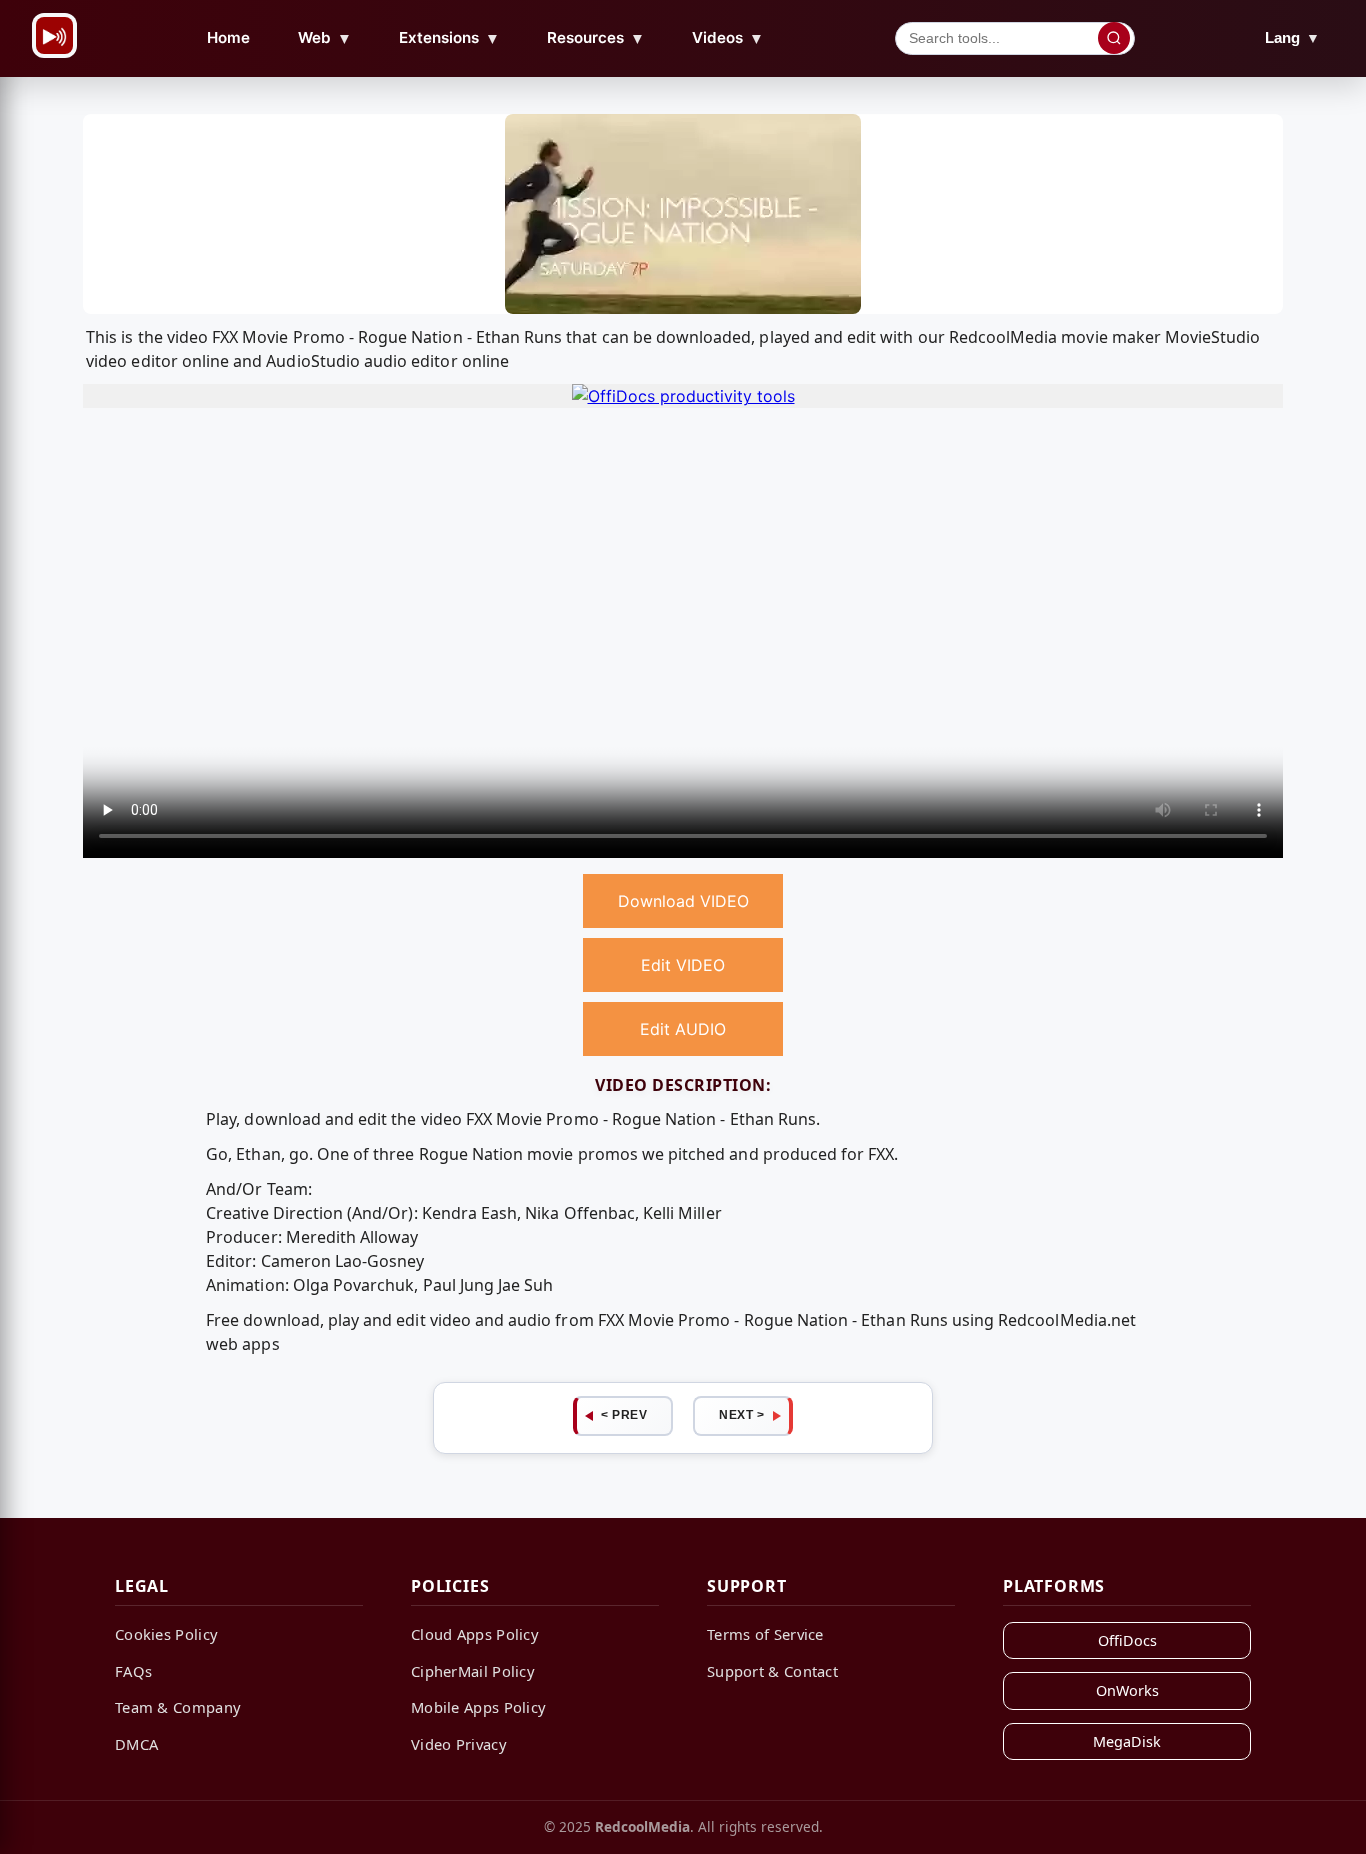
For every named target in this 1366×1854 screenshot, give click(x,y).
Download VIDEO (683, 901)
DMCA (136, 1744)
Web (325, 38)
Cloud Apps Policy (475, 1634)
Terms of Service (765, 1634)
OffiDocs (1127, 1640)
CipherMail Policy (473, 1671)
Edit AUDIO (683, 1029)
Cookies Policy (166, 1634)
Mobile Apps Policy (478, 1707)
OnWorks (1127, 1690)
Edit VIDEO (683, 965)
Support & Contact (772, 1671)
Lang (1292, 37)
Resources (596, 38)
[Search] (1114, 38)
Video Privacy (459, 1744)
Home (228, 37)
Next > (741, 1415)
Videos (728, 38)
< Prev (624, 1415)
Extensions (449, 38)
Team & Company (178, 1707)
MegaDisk (1127, 1741)
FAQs (133, 1671)
